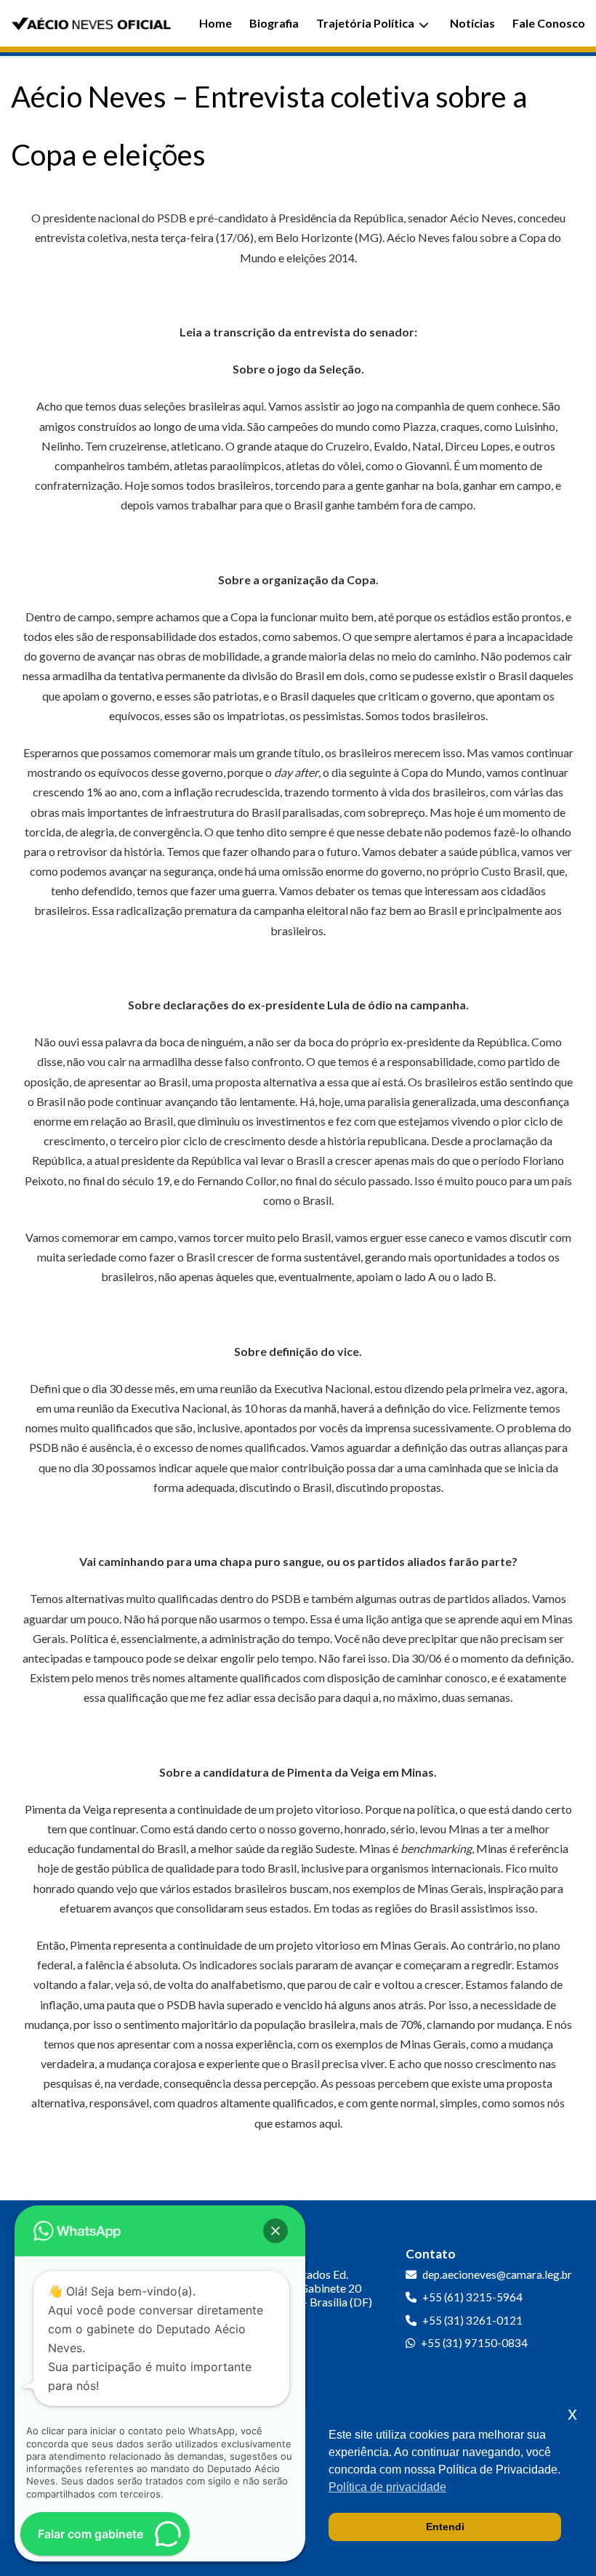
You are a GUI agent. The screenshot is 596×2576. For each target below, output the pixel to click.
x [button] (572, 2414)
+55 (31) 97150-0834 (474, 2343)
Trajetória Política (365, 23)
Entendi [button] (445, 2527)
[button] (275, 2231)
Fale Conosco (549, 23)
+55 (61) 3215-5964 (472, 2297)
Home (216, 23)
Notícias (472, 23)
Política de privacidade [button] (387, 2487)
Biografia (274, 23)
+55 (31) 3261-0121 (472, 2320)
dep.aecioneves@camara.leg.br (497, 2274)
